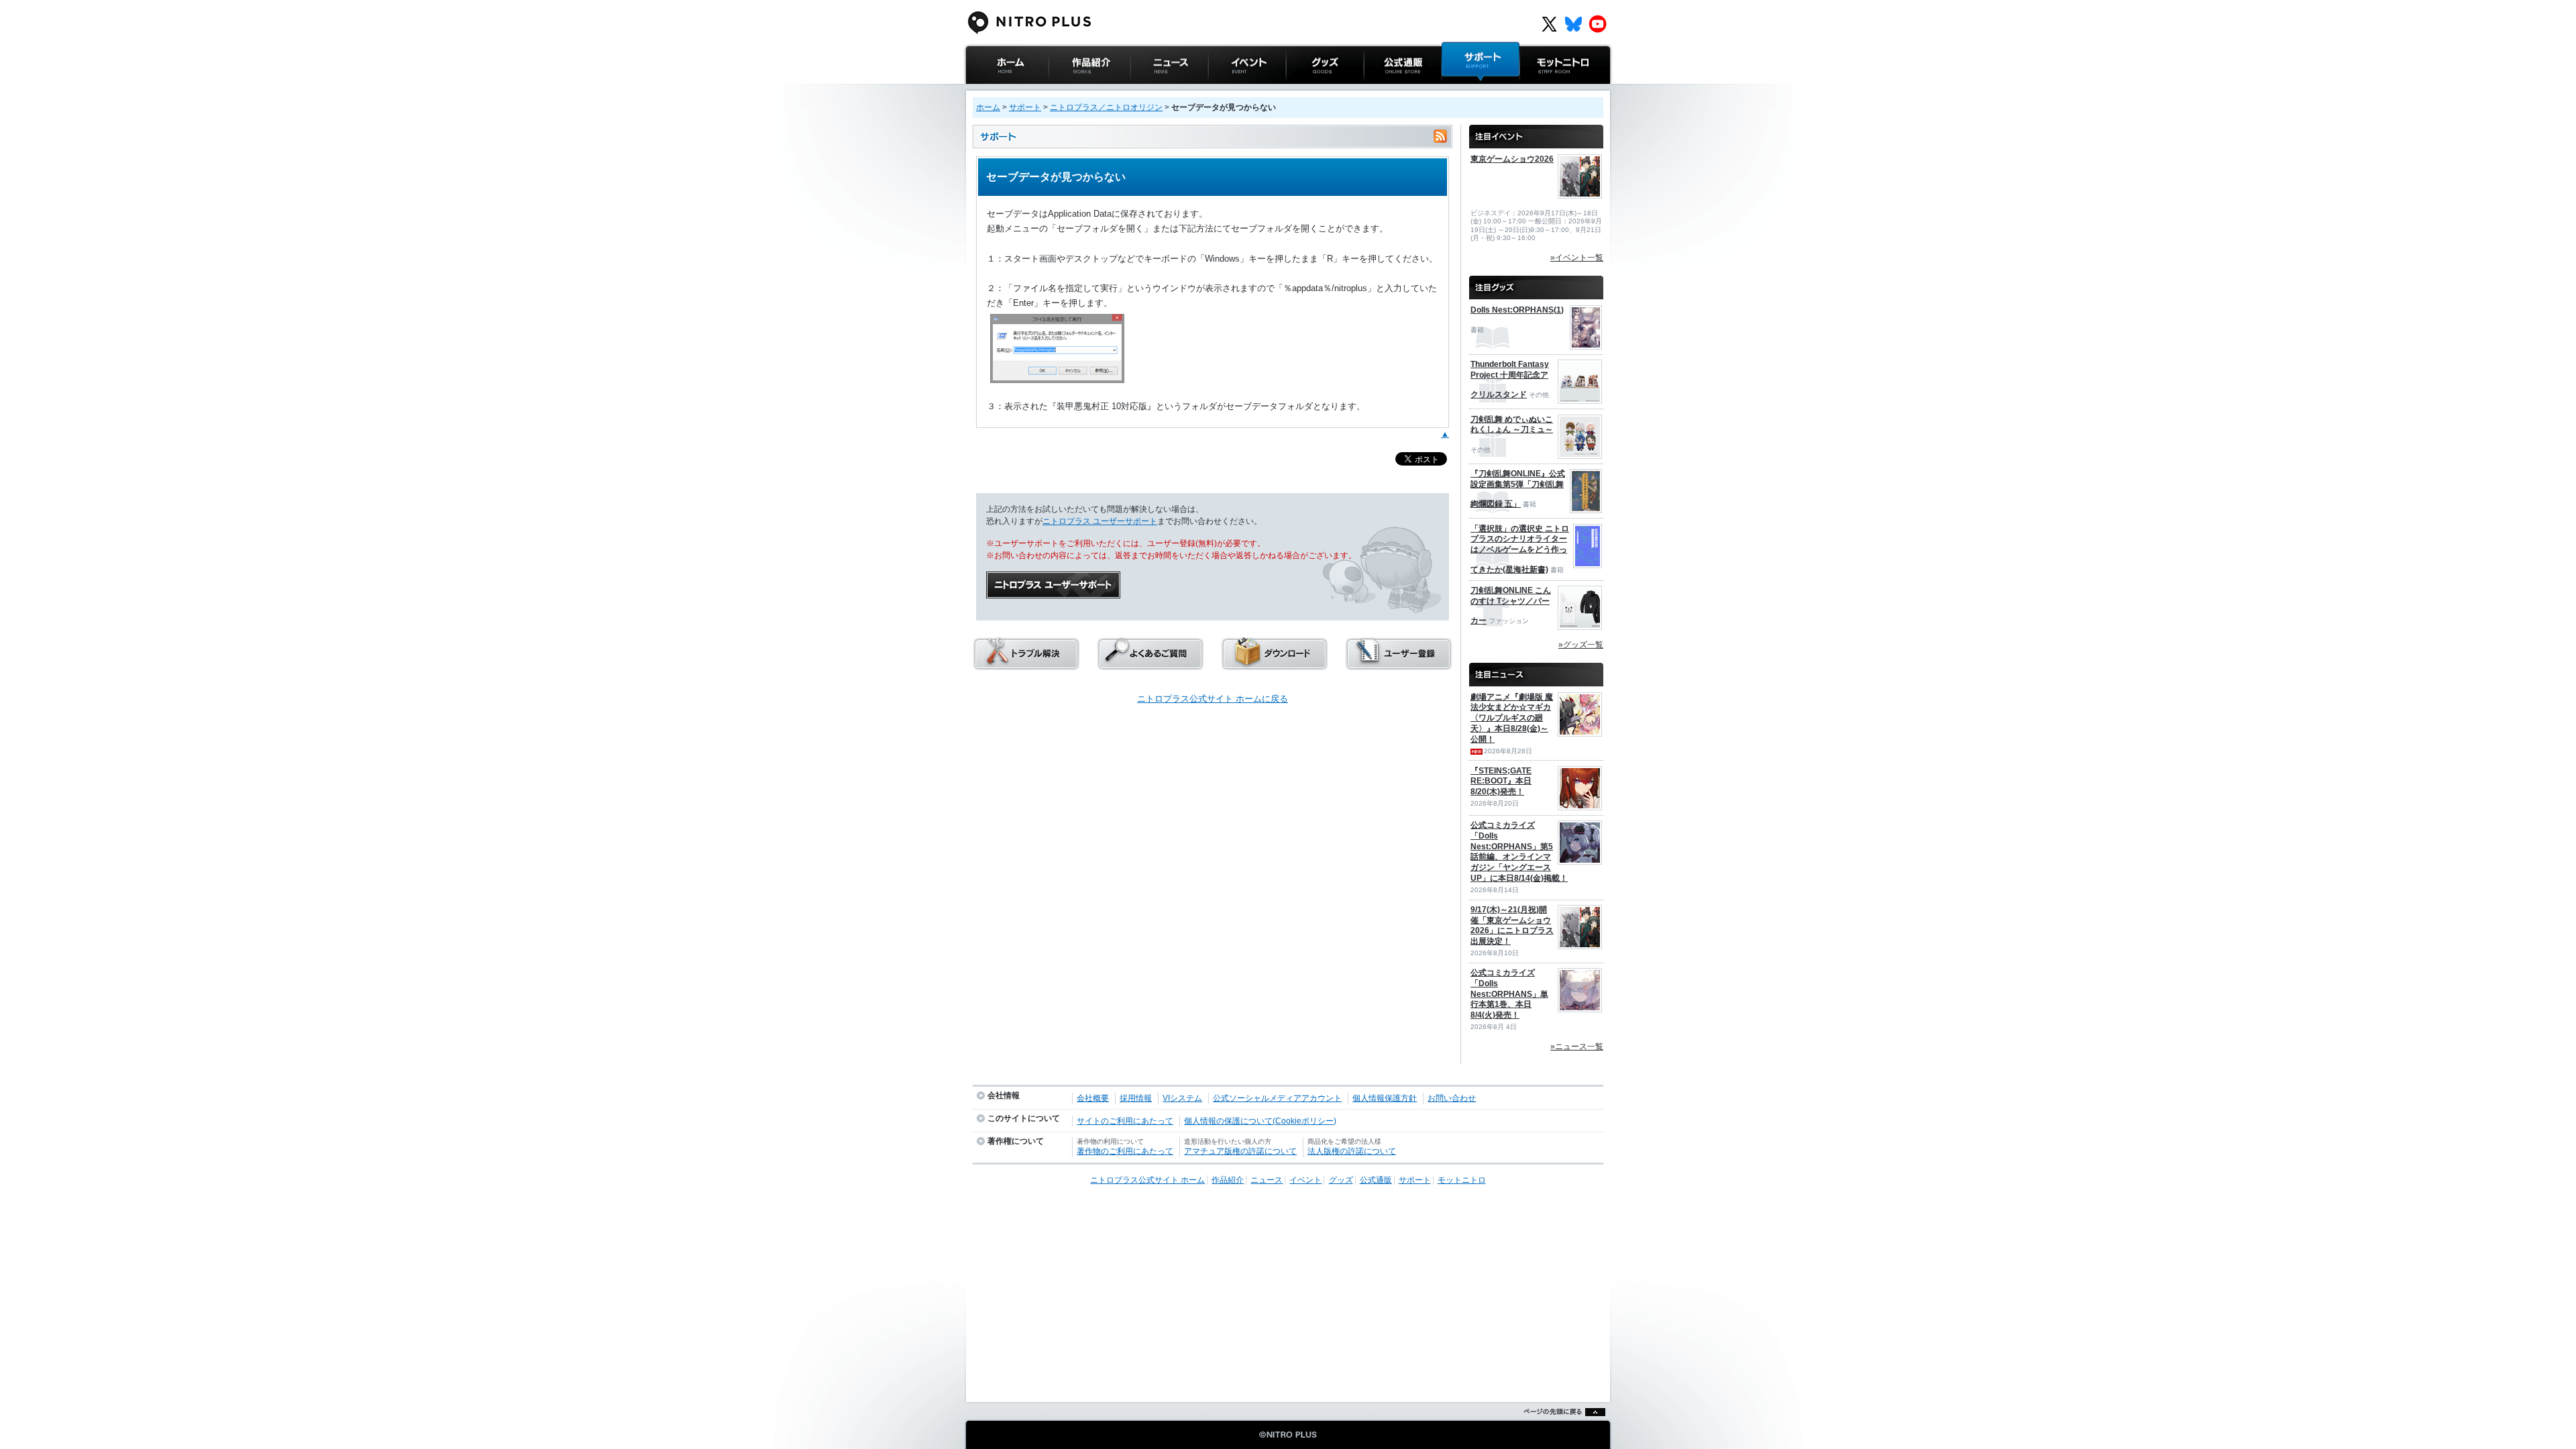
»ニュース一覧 (1577, 1046)
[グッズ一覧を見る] (1536, 282)
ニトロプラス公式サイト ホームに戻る (1213, 699)
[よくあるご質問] (1150, 666)
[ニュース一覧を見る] (1536, 669)
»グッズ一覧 (1581, 645)
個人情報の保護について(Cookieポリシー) (1260, 1121)
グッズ (1299, 90)
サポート (1459, 90)
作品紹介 (1066, 90)
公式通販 (1381, 90)
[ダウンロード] (1275, 666)
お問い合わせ (1452, 1098)
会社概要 (1093, 1098)
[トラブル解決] (1026, 666)
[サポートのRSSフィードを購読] (1440, 137)
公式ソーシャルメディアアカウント (1277, 1098)
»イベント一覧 (1577, 258)
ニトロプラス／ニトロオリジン (1106, 107)
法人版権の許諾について (1352, 1151)
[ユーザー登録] (1399, 666)
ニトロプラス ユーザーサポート (1100, 521)
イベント (1226, 90)
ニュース (1148, 90)
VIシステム (1182, 1098)
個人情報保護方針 (1385, 1098)
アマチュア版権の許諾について (1240, 1151)
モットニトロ (1546, 90)
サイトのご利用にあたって (1125, 1121)
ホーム (988, 107)
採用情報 (1136, 1098)
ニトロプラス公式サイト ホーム (1006, 97)
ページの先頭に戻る (1561, 1429)
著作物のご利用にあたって (1125, 1151)
